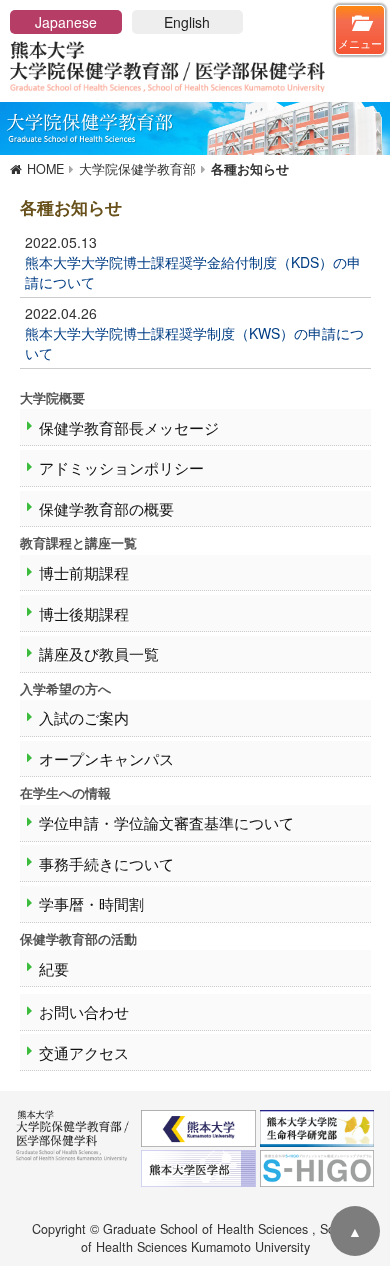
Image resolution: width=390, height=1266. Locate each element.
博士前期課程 (84, 572)
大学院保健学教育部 (137, 169)
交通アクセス (84, 1052)
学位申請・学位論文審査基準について (166, 822)
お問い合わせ (84, 1011)
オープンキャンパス (106, 758)
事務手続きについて (106, 863)
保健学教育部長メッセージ (129, 427)
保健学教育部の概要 (106, 508)
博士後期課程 (84, 613)
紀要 (54, 968)
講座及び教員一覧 (99, 653)
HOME (45, 169)
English (187, 22)
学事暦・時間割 (91, 903)
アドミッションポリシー (121, 467)
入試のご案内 (84, 717)
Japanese (66, 22)
